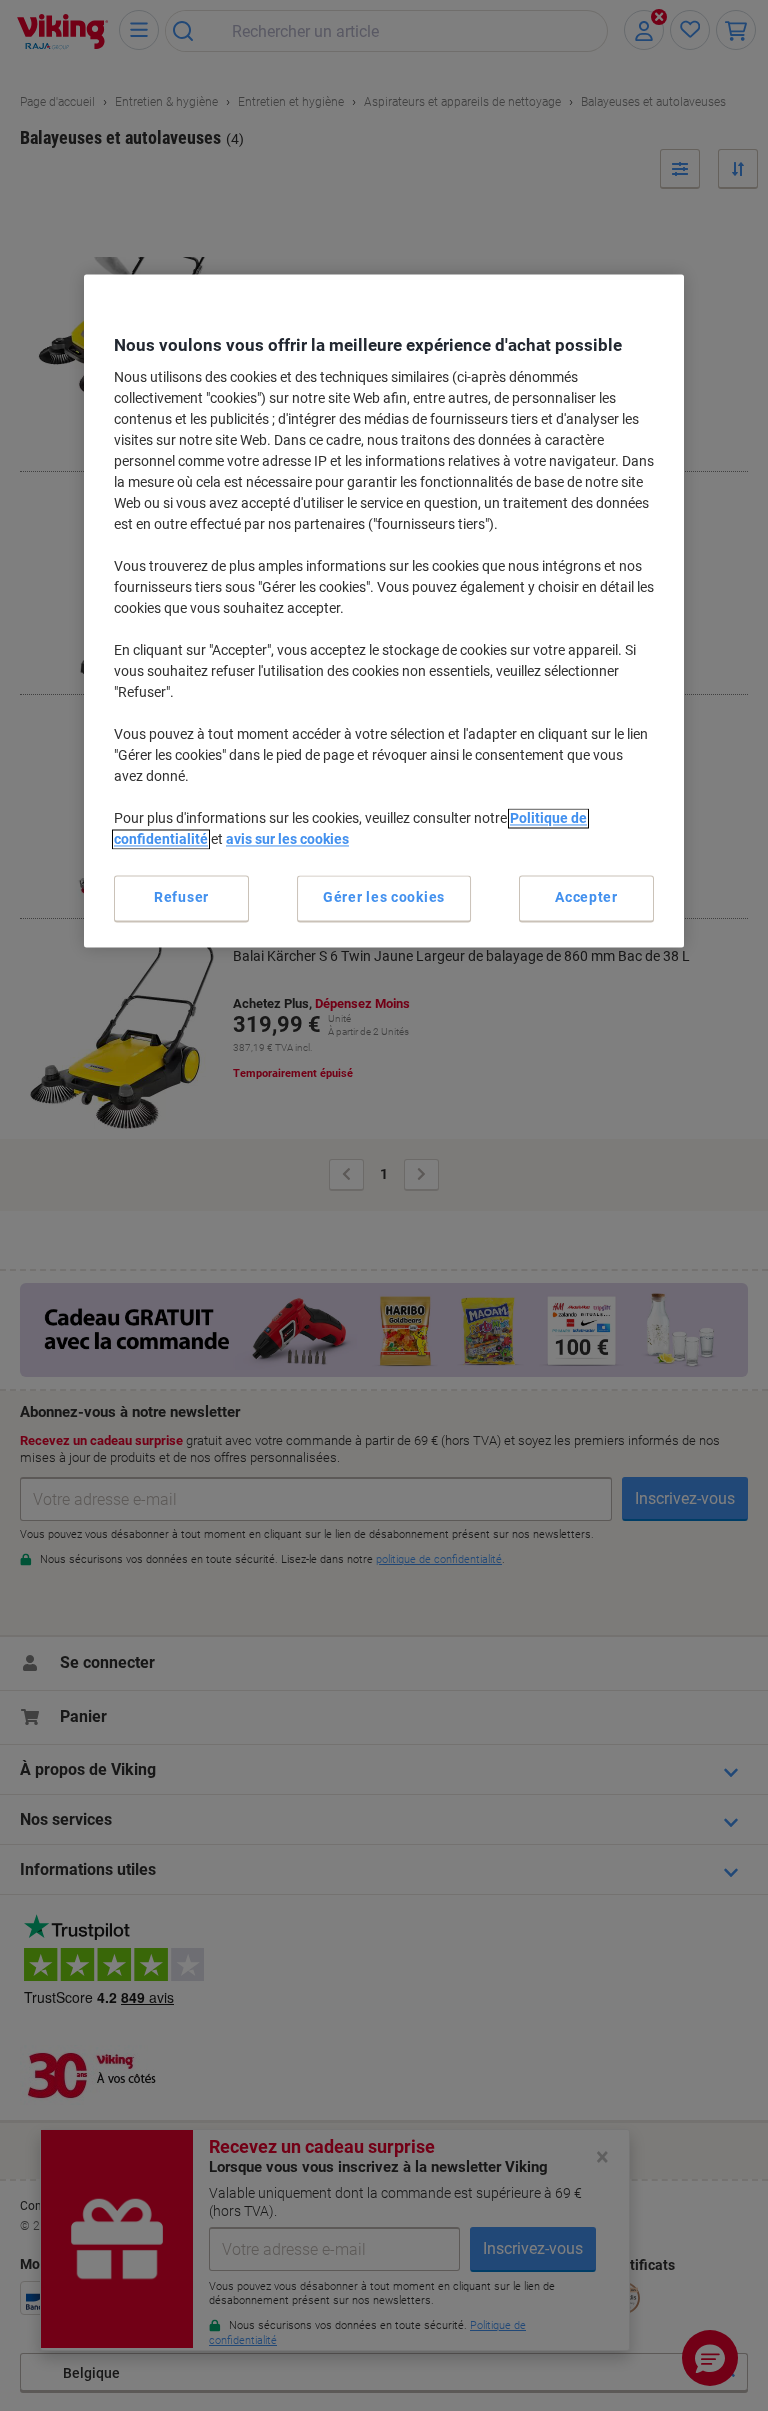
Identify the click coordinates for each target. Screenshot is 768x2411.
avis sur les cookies (287, 840)
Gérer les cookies (384, 898)
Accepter (586, 898)
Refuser (181, 898)
